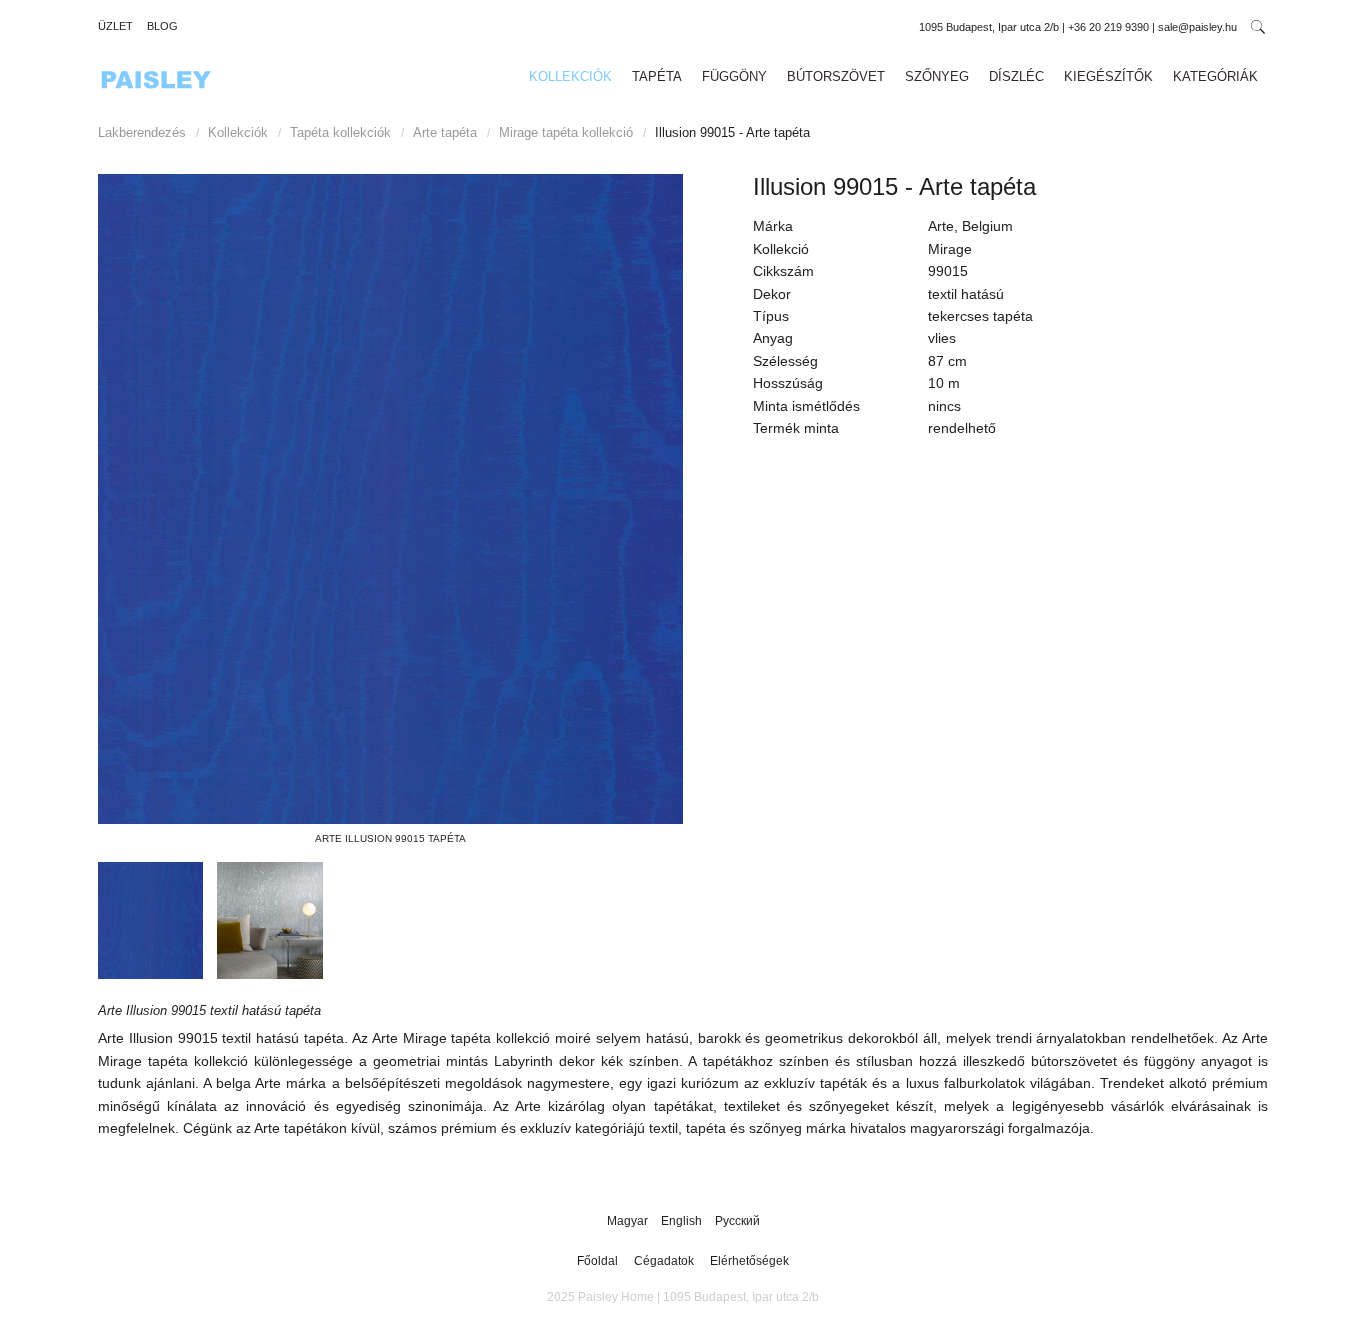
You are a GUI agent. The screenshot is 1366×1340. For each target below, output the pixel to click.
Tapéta (657, 76)
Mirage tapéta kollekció (566, 132)
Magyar (629, 1221)
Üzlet (115, 26)
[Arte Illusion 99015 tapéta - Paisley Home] (390, 499)
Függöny (734, 76)
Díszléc (1016, 76)
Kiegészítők (1108, 76)
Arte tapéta (445, 132)
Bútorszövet (836, 76)
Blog (162, 26)
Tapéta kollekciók (340, 132)
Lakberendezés (142, 132)
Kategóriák (1215, 76)
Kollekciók (570, 76)
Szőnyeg (937, 76)
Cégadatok (664, 1261)
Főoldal (597, 1261)
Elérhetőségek (749, 1261)
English (683, 1221)
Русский (737, 1221)
